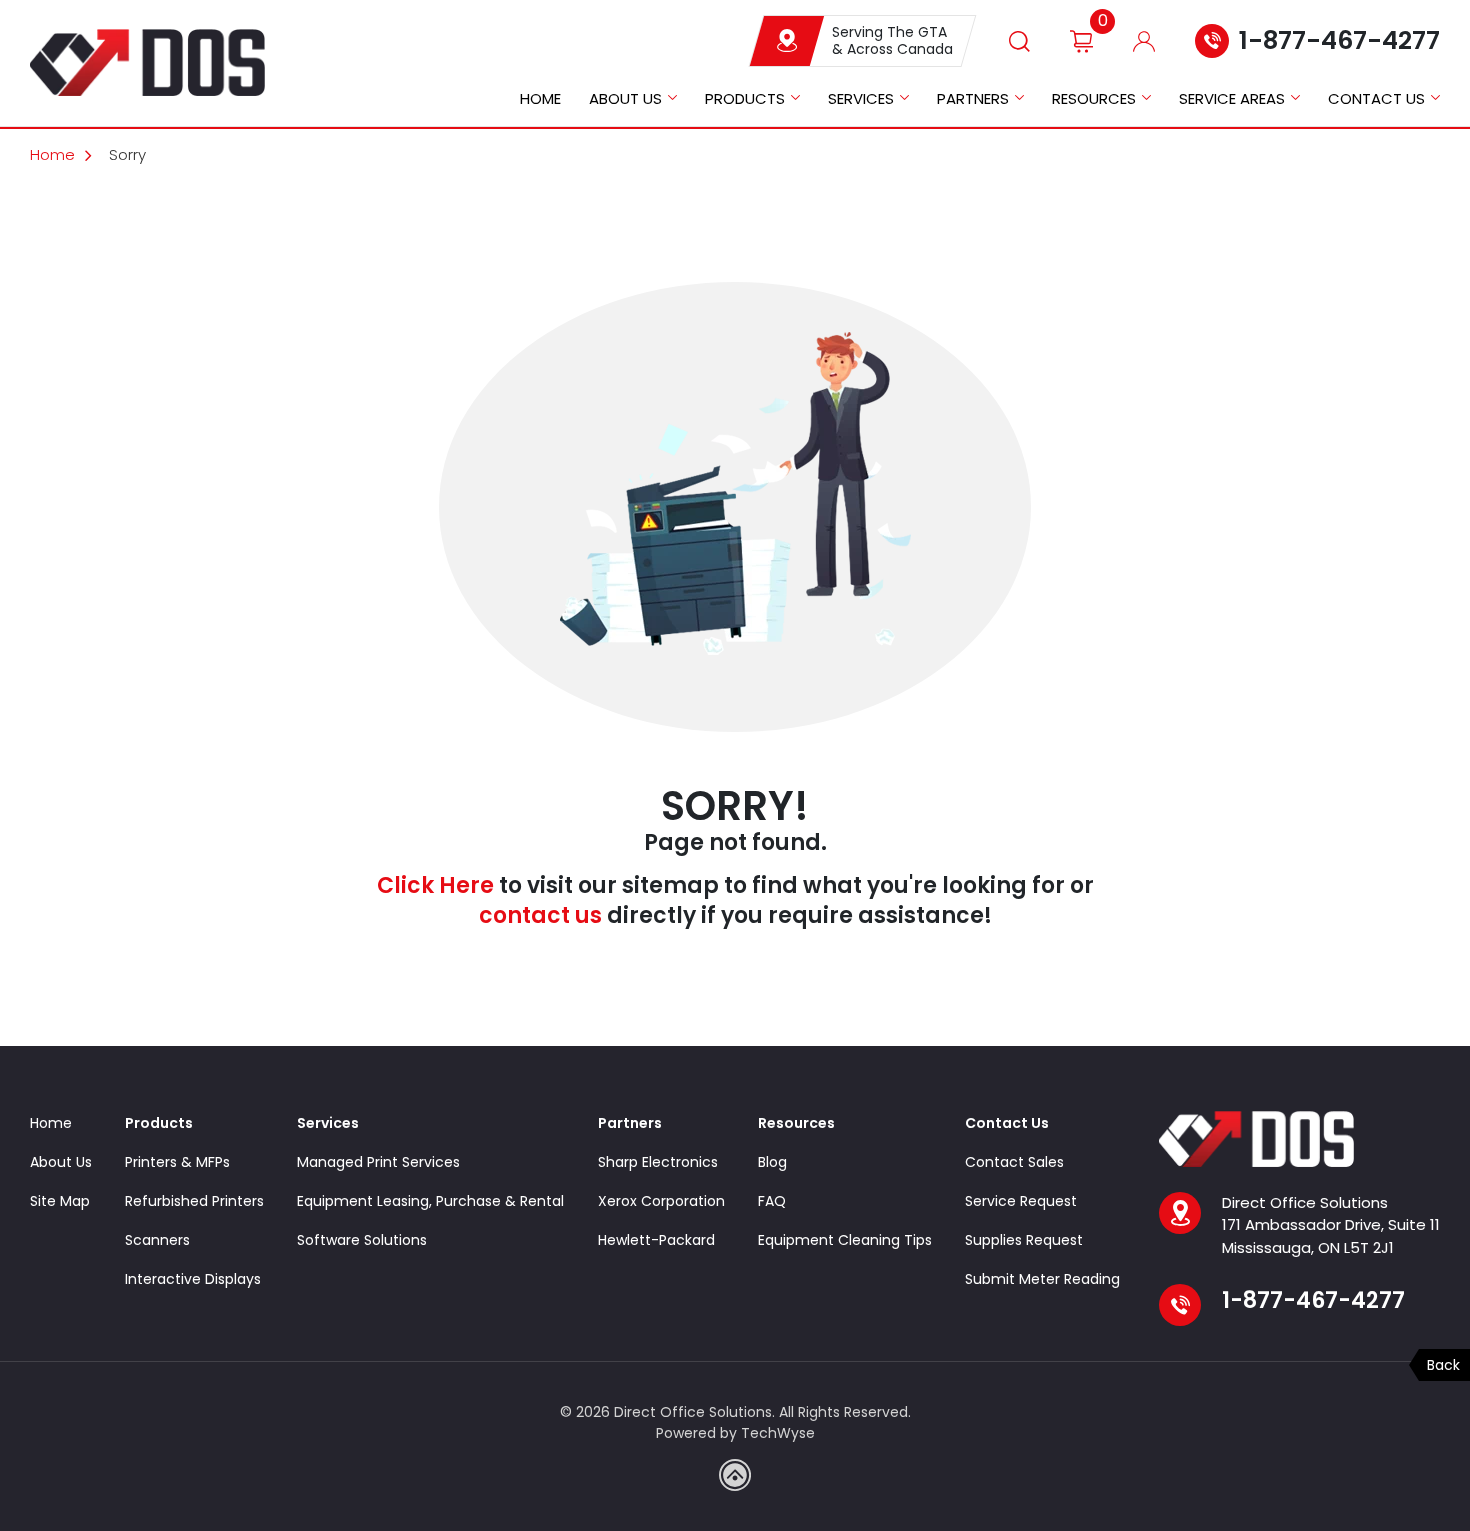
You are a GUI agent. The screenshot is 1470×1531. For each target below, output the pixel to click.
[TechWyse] (735, 1475)
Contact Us (1376, 98)
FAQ (772, 1201)
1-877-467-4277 (1339, 40)
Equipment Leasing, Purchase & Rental (430, 1201)
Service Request (1021, 1201)
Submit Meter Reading (1042, 1279)
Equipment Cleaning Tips (845, 1240)
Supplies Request (1024, 1240)
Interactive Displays (193, 1279)
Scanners (157, 1240)
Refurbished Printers (194, 1201)
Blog (772, 1162)
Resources (1094, 98)
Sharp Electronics (658, 1162)
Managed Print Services (378, 1162)
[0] (1081, 40)
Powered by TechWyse (735, 1433)
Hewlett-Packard (656, 1240)
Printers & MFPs (177, 1162)
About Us (625, 98)
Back (1443, 1365)
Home (540, 98)
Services (861, 98)
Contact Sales (1014, 1162)
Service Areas (1232, 98)
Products (745, 98)
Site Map (60, 1201)
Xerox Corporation (661, 1201)
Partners (973, 98)
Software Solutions (362, 1240)
